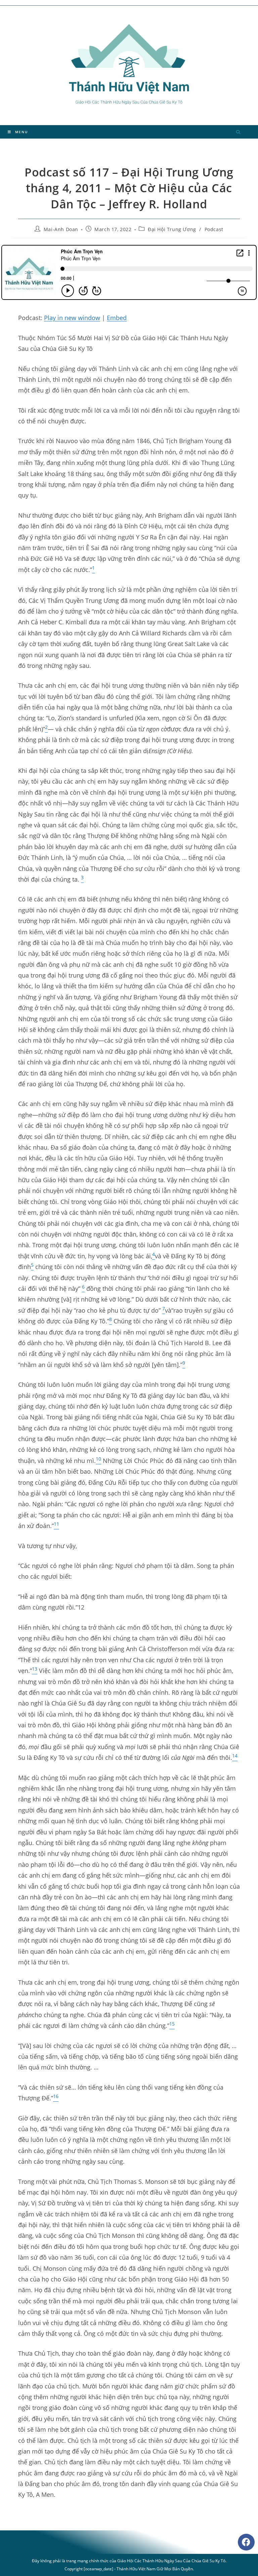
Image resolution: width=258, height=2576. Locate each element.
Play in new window (72, 318)
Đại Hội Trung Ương (172, 229)
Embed (117, 318)
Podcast (214, 229)
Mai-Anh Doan (61, 229)
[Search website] (238, 133)
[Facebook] (246, 2542)
